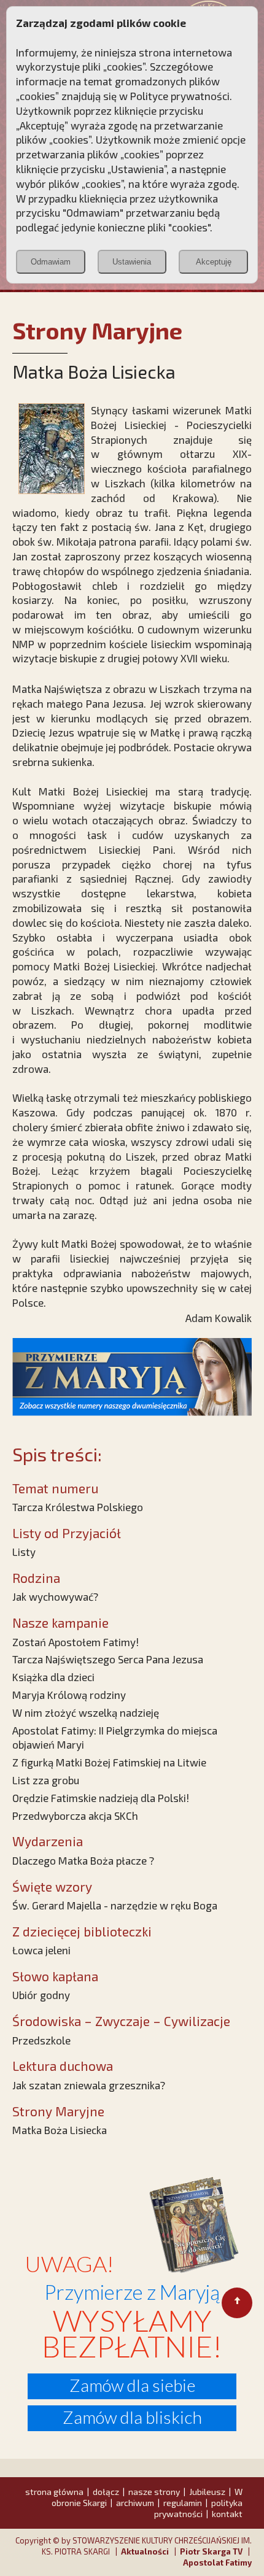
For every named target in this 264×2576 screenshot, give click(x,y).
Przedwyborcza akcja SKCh (75, 1816)
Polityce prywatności (180, 96)
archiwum (135, 2503)
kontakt (227, 2514)
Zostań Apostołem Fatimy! (76, 1642)
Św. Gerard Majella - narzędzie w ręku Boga (115, 1905)
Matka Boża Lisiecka (60, 2130)
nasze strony (154, 2492)
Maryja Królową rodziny (69, 1695)
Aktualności (145, 2551)
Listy (24, 1552)
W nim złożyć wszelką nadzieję (86, 1712)
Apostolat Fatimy (217, 2562)
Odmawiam (51, 262)
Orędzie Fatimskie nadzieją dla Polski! (101, 1798)
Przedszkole (41, 2040)
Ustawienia (132, 262)
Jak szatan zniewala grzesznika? (89, 2085)
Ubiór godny (41, 1995)
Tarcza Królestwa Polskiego (78, 1507)
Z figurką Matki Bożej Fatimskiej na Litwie (109, 1762)
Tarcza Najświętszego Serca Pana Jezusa (108, 1659)
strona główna (54, 2492)
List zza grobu (46, 1780)
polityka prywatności (198, 2508)
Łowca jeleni (41, 1950)
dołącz (106, 2492)
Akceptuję (214, 262)
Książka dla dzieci (53, 1677)
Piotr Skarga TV (211, 2551)
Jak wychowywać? (55, 1596)
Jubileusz (207, 2492)
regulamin (183, 2503)
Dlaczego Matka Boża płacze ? (83, 1860)
